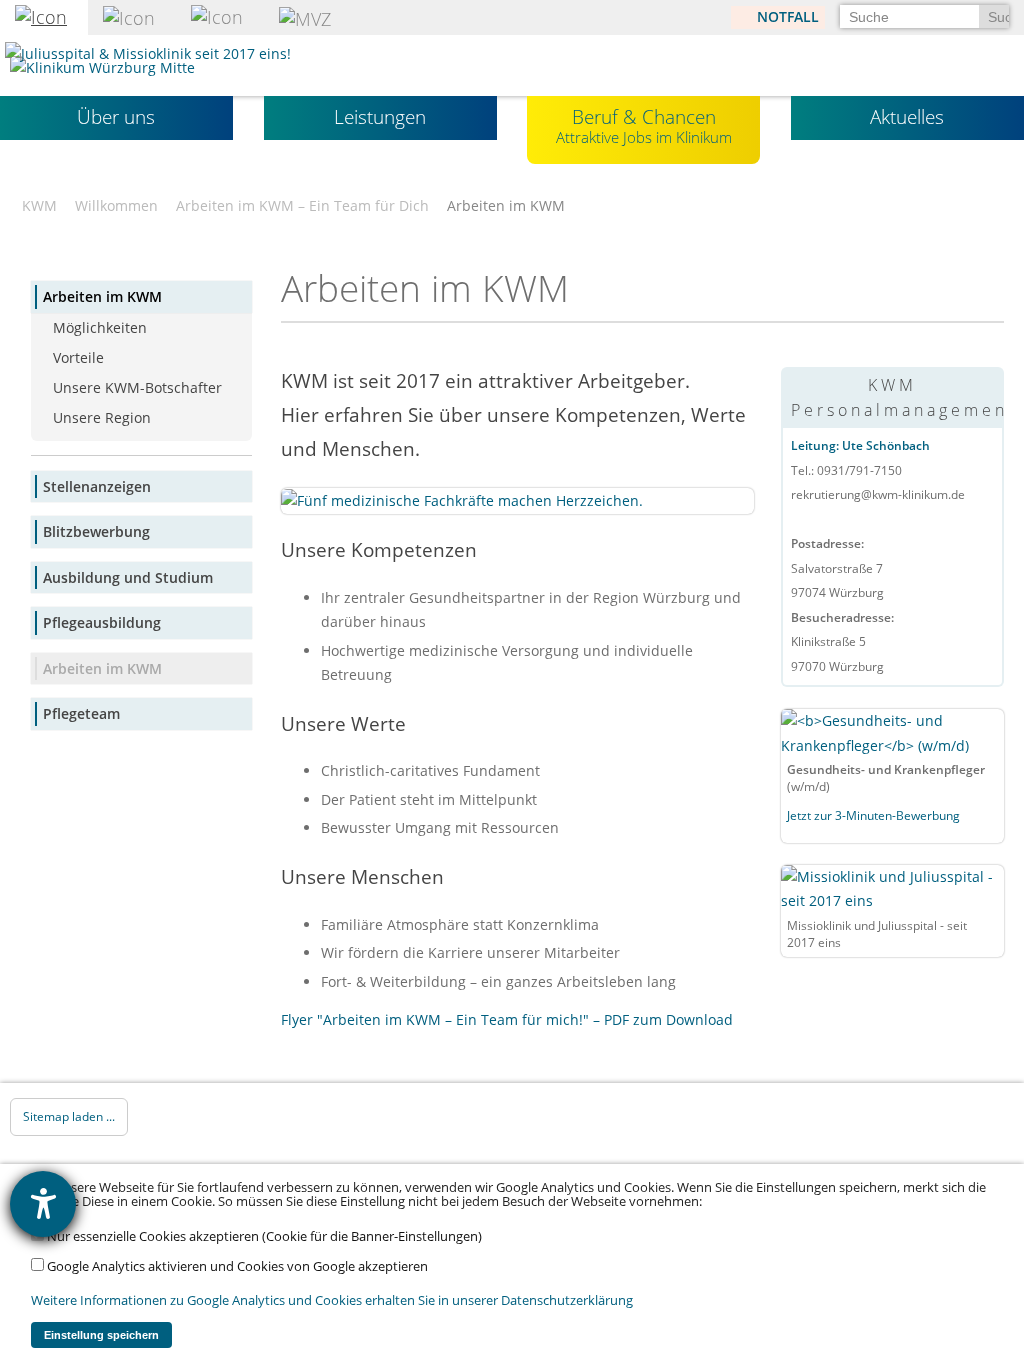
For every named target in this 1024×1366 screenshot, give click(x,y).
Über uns (116, 117)
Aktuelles (907, 117)
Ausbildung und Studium (128, 577)
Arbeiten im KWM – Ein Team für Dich (302, 206)
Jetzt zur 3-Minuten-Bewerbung (875, 815)
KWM (39, 206)
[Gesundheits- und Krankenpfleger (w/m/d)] (892, 732)
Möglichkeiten (100, 327)
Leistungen (380, 117)
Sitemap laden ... (69, 1116)
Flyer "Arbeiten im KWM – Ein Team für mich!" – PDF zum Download (507, 1019)
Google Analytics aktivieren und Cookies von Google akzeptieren (236, 1266)
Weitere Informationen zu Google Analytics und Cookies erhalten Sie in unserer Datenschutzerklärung (332, 1300)
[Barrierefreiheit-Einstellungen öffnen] (43, 1204)
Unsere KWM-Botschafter (137, 387)
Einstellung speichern (101, 1335)
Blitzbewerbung (96, 531)
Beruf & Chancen (644, 125)
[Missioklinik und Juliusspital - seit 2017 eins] (892, 887)
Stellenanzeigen (97, 486)
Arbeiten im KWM (102, 296)
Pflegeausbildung (102, 622)
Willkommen (116, 206)
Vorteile (78, 357)
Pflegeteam (81, 713)
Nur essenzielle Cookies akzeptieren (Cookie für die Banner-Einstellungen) (263, 1236)
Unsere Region (102, 417)
